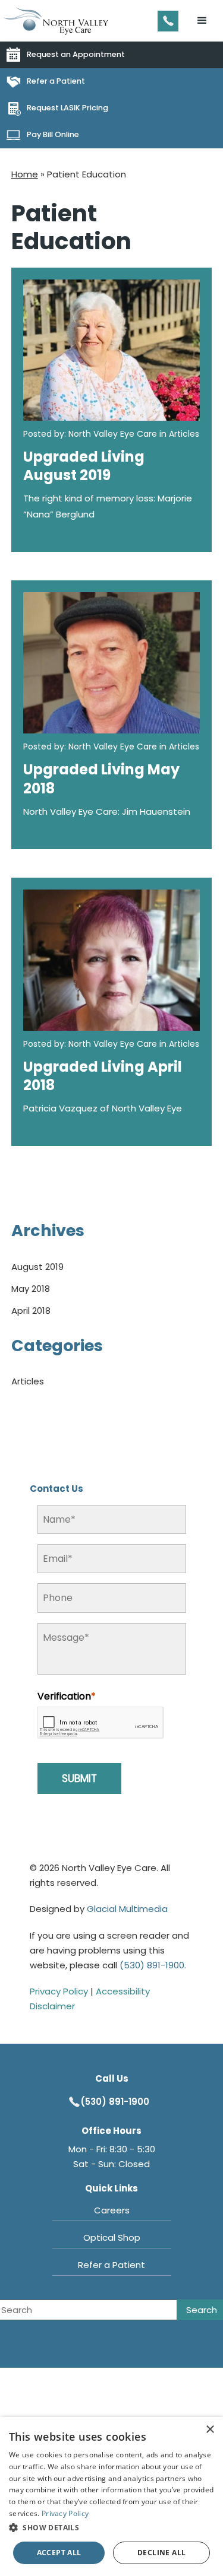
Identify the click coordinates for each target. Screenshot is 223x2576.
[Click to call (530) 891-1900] (168, 21)
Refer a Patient (111, 2265)
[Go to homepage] (56, 21)
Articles (28, 1381)
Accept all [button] (59, 2553)
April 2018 (31, 1311)
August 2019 (37, 1267)
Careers (112, 2210)
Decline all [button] (161, 2553)
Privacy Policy (59, 1991)
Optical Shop (112, 2237)
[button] (202, 21)
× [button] (210, 2430)
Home (25, 174)
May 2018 (31, 1289)
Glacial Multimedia (127, 1909)
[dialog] (111, 2496)
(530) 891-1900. (153, 1965)
